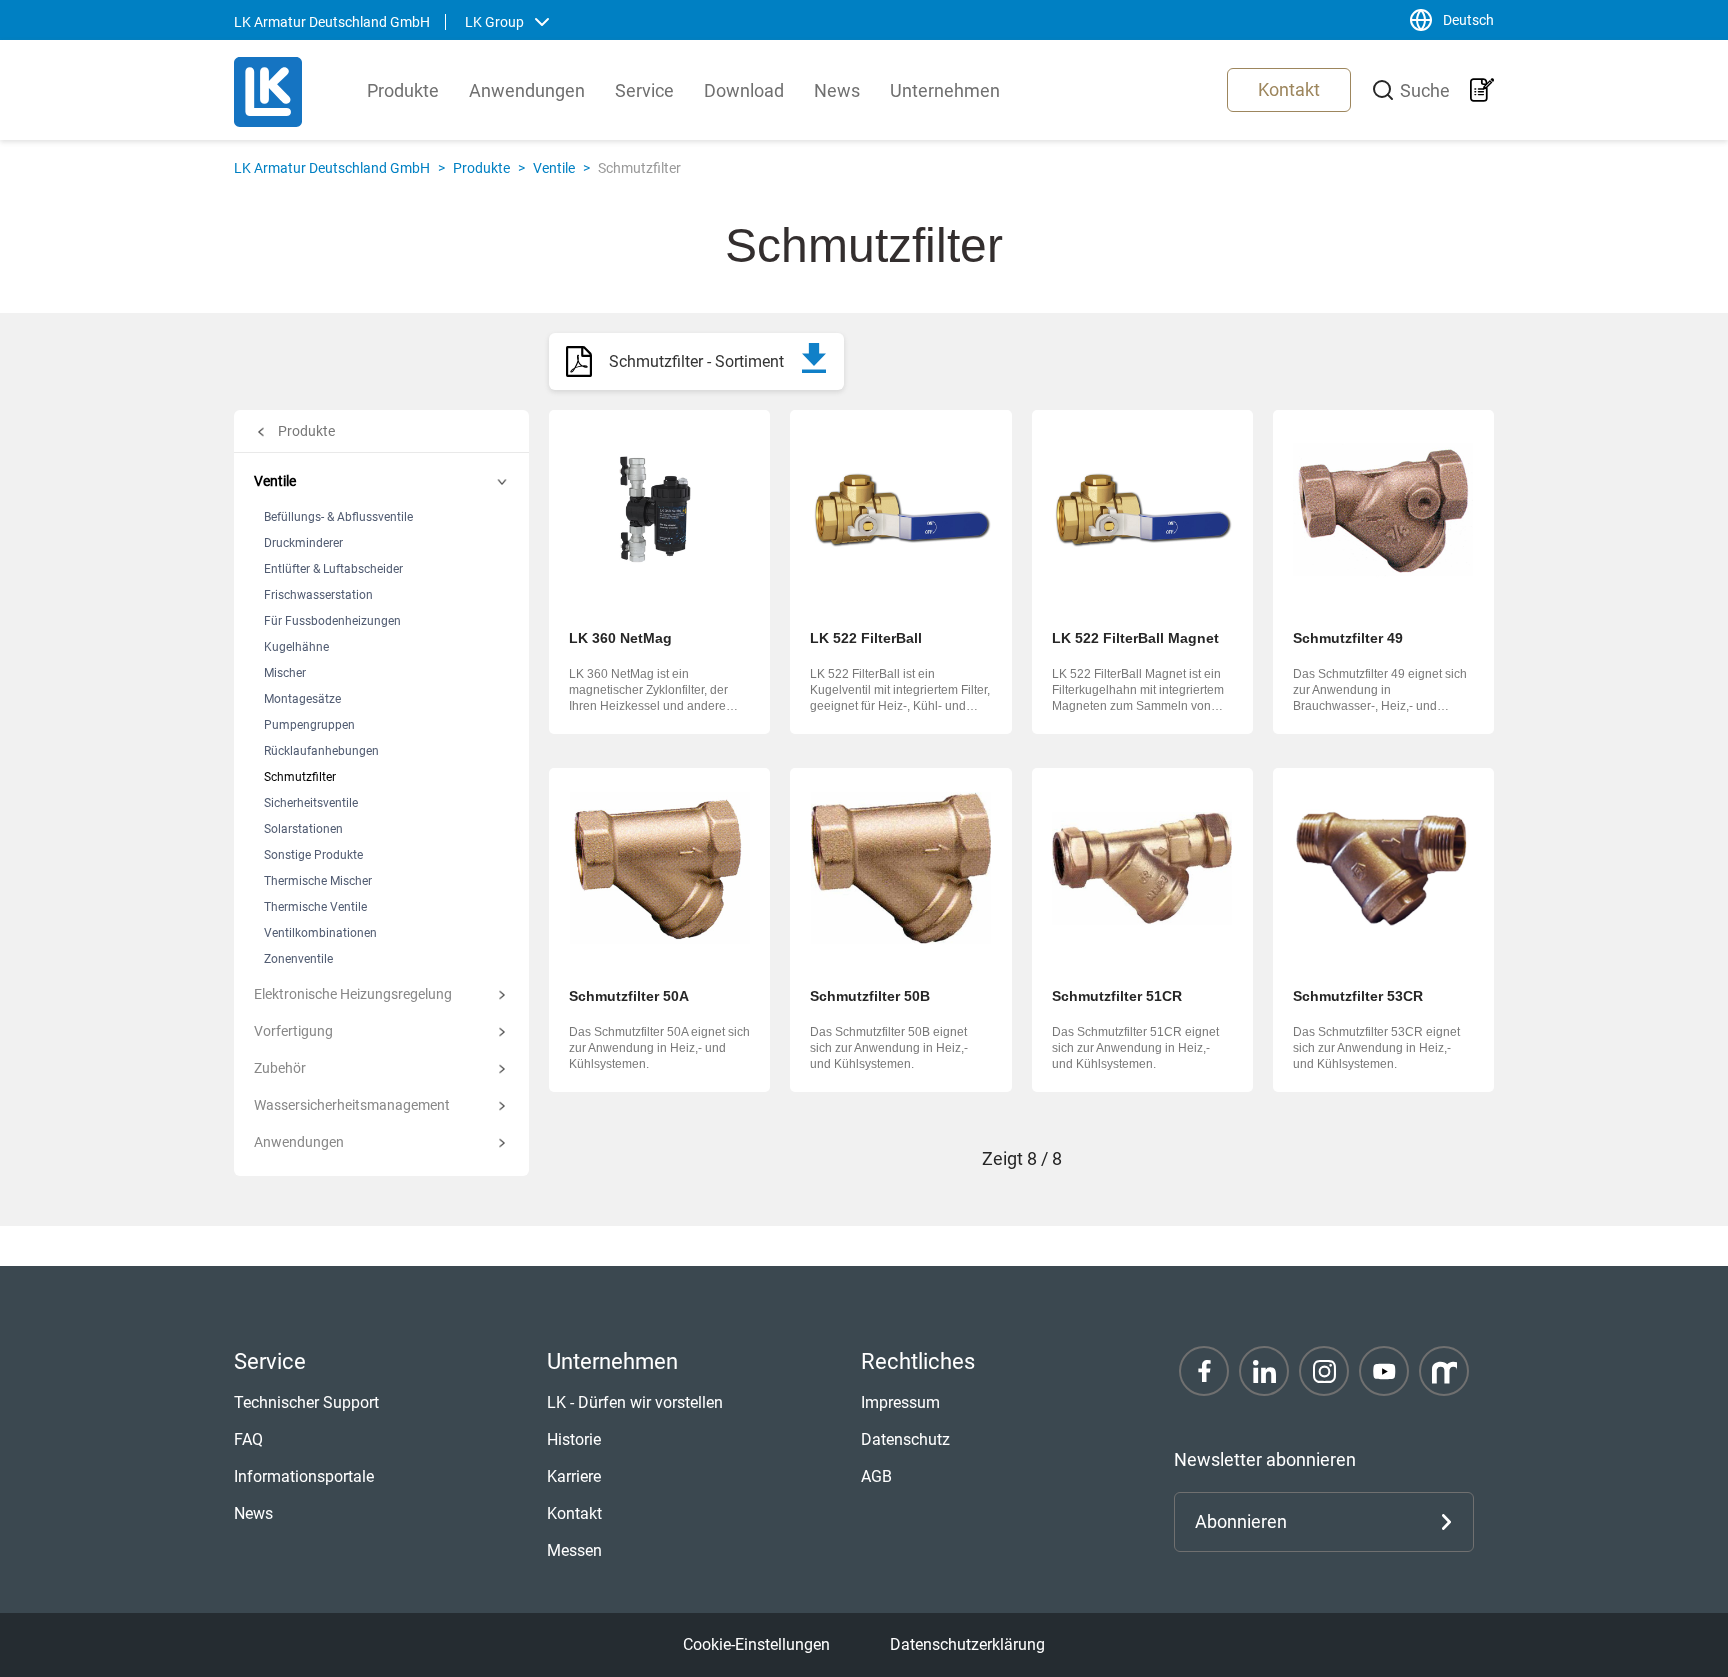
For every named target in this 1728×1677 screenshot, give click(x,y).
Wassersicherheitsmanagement (352, 1105)
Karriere (574, 1476)
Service (644, 90)
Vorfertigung (293, 1031)
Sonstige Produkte (313, 855)
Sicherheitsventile (311, 803)
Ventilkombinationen (320, 933)
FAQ (248, 1439)
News (837, 90)
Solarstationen (303, 829)
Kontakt (1289, 89)
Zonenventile (298, 959)
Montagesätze (302, 699)
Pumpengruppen (309, 725)
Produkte (403, 90)
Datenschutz (905, 1439)
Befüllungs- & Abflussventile (338, 517)
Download (744, 90)
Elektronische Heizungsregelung (353, 994)
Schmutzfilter (300, 777)
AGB (876, 1476)
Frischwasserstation (318, 595)
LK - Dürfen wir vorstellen (635, 1402)
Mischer (285, 673)
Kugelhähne (296, 647)
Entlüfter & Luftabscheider (333, 569)
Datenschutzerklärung (967, 1644)
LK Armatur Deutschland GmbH (332, 168)
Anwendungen (527, 90)
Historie (574, 1439)
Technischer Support (306, 1402)
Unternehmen (945, 90)
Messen (574, 1550)
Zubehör (280, 1068)
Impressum (900, 1402)
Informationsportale (304, 1476)
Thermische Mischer (318, 881)
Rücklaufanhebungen (321, 751)
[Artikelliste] (1482, 90)
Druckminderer (303, 543)
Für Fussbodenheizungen (332, 621)
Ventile (554, 168)
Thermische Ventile (315, 907)
